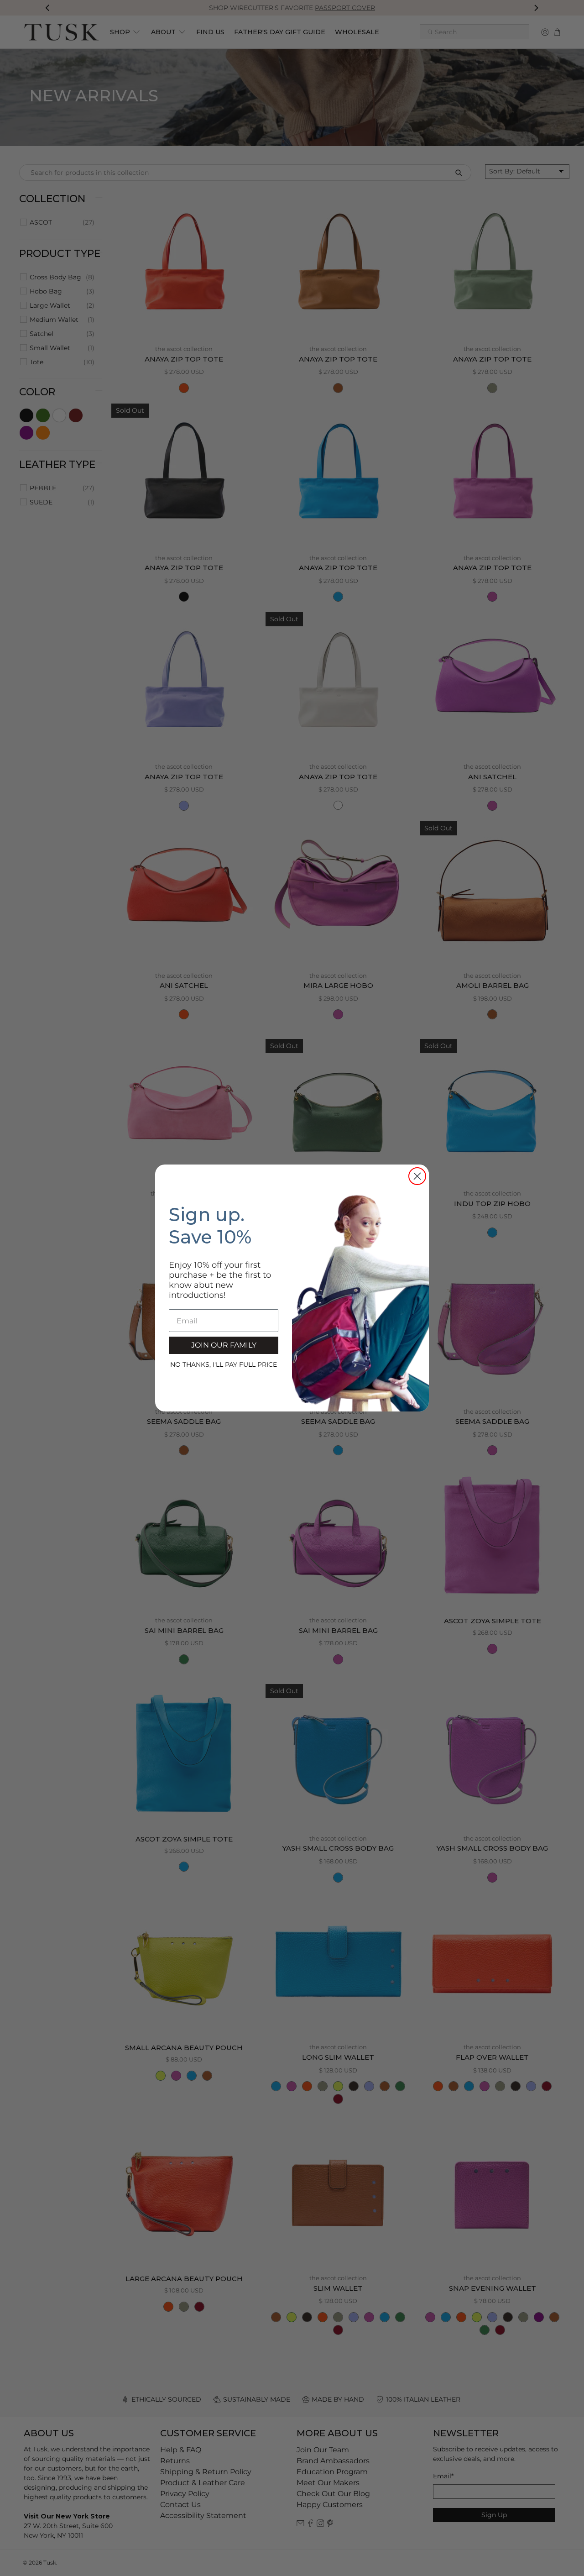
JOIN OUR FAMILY (224, 1345)
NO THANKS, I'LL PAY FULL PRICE (224, 1364)
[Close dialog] (417, 1176)
